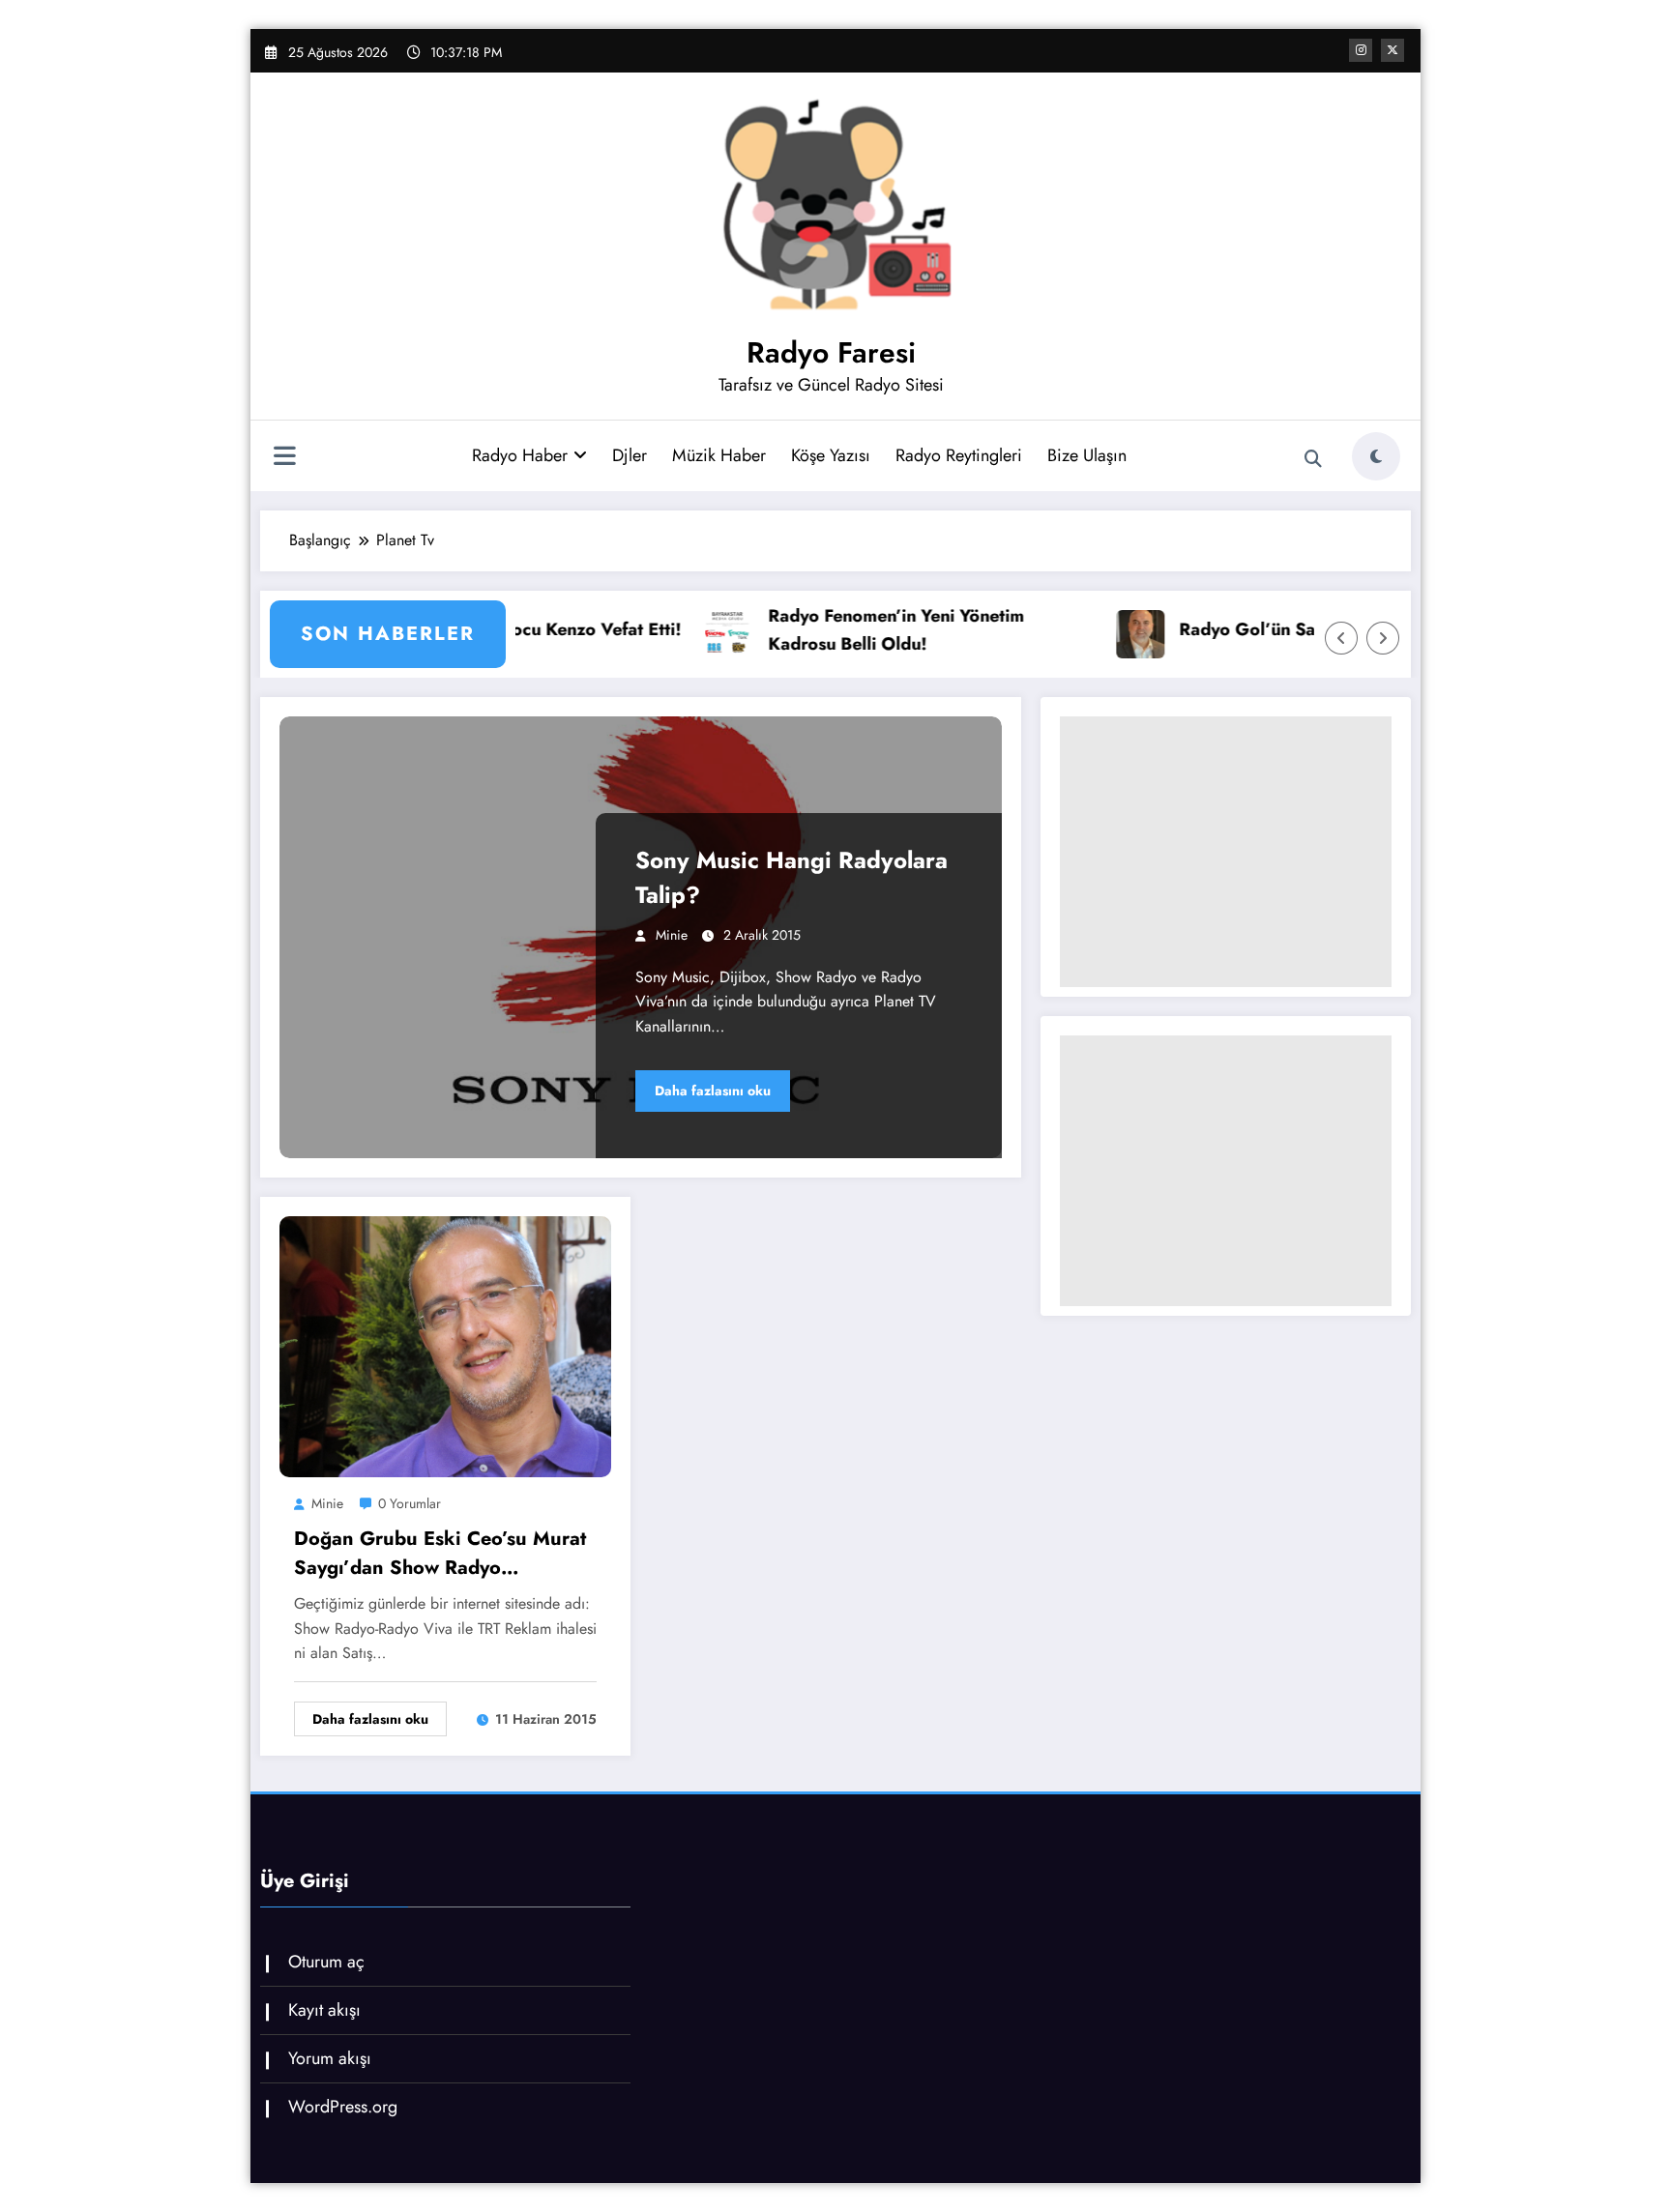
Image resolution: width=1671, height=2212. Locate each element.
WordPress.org (343, 2107)
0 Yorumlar (410, 1503)
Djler (630, 455)
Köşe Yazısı (831, 455)
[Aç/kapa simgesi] (284, 458)
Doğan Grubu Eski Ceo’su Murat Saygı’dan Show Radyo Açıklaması (440, 1554)
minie (672, 935)
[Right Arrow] (1383, 638)
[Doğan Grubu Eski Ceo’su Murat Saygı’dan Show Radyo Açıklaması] (445, 1344)
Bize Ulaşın (1087, 455)
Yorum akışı (330, 2058)
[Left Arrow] (1341, 638)
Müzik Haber (719, 455)
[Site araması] (1313, 459)
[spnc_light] (1376, 456)
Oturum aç (326, 1962)
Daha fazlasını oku (713, 1091)
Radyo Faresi (831, 352)
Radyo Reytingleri (959, 455)
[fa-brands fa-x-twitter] (1392, 50)
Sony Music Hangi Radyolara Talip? (792, 877)
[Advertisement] (1226, 852)
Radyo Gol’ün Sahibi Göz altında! (1234, 629)
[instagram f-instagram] (1361, 50)
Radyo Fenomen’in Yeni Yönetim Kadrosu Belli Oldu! (816, 630)
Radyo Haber (520, 455)
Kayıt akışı (324, 2010)
